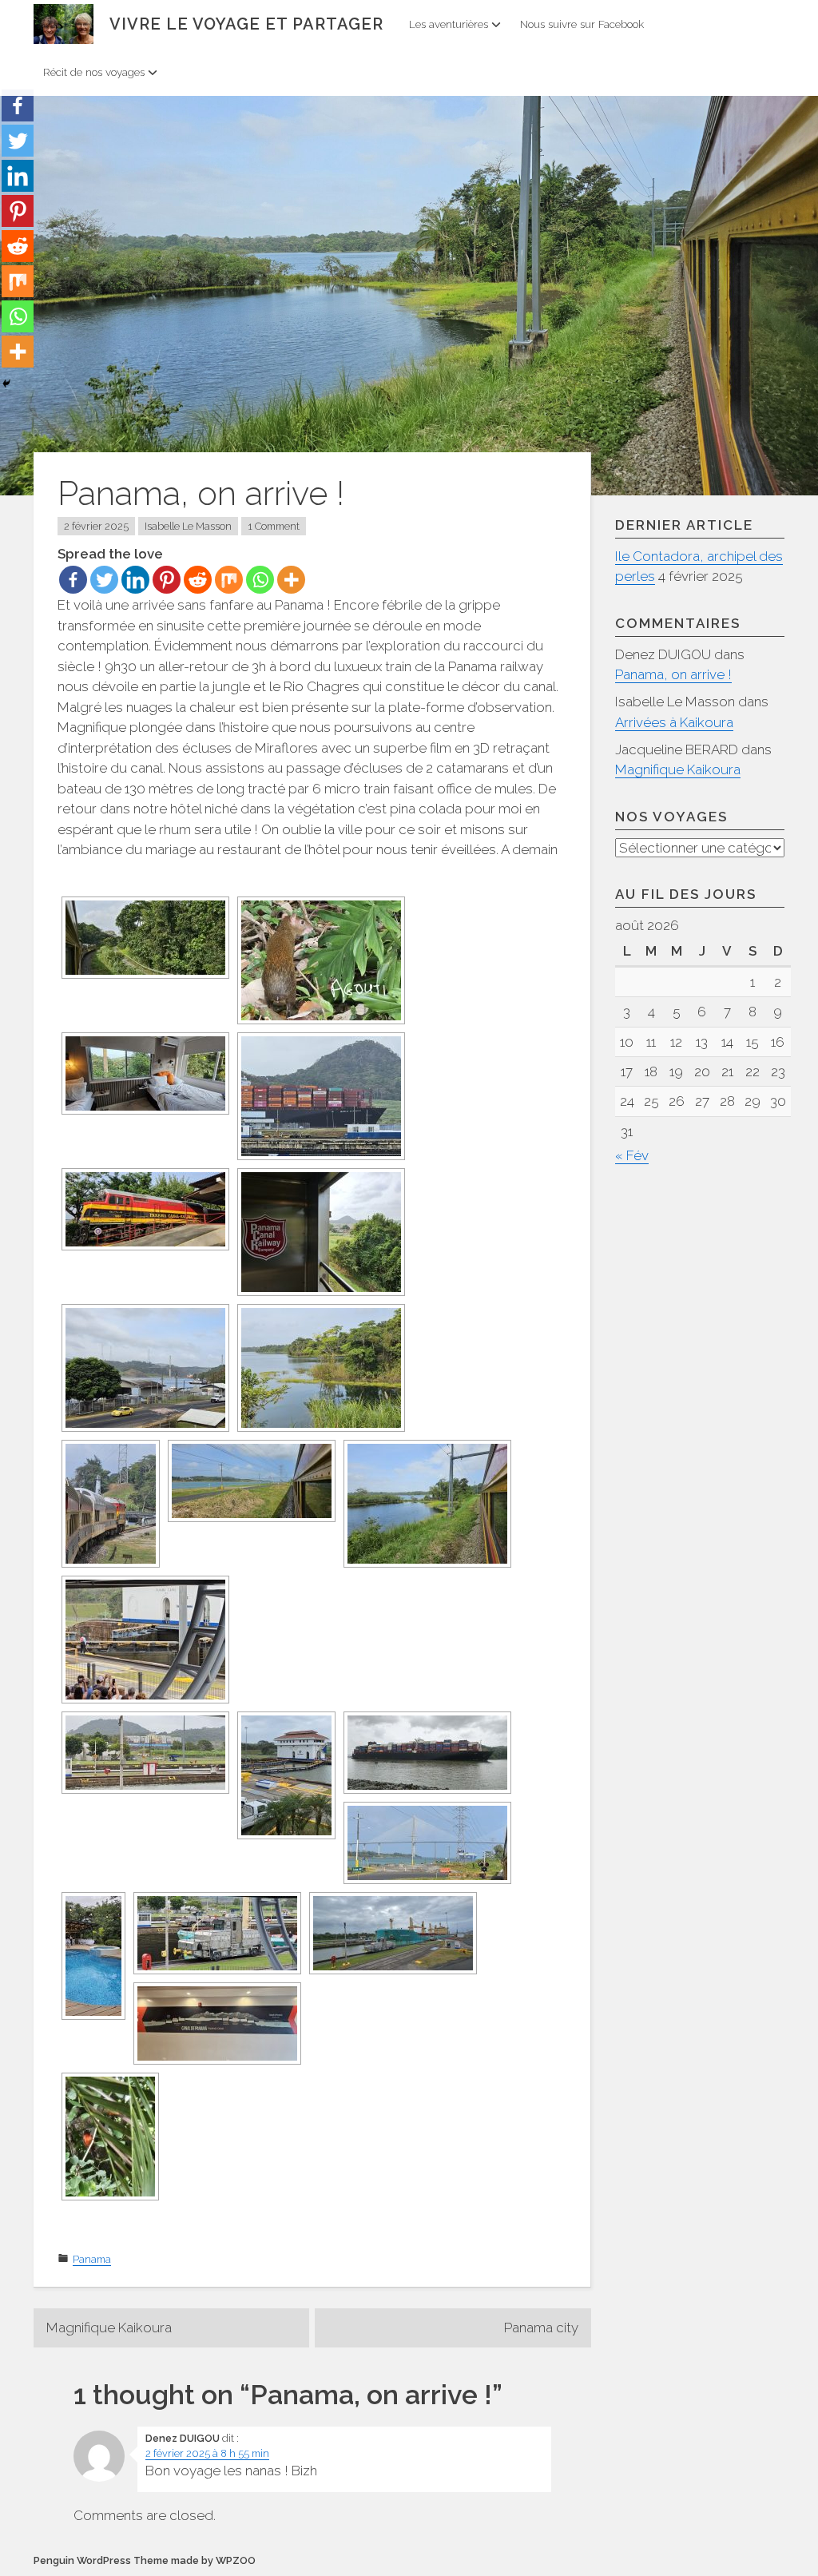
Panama (92, 2259)
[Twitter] (104, 580)
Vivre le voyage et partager (246, 24)
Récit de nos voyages (94, 72)
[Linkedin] (135, 580)
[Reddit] (198, 580)
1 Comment (274, 526)
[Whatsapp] (260, 580)
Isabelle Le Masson (188, 526)
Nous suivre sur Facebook (582, 24)
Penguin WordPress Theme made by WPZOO (145, 2560)
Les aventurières (449, 24)
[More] (291, 580)
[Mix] (229, 580)
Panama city (541, 2328)
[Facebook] (73, 580)
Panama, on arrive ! (673, 674)
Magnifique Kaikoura (109, 2328)
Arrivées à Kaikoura (674, 722)
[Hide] (6, 384)
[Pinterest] (167, 580)
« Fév (632, 1155)
